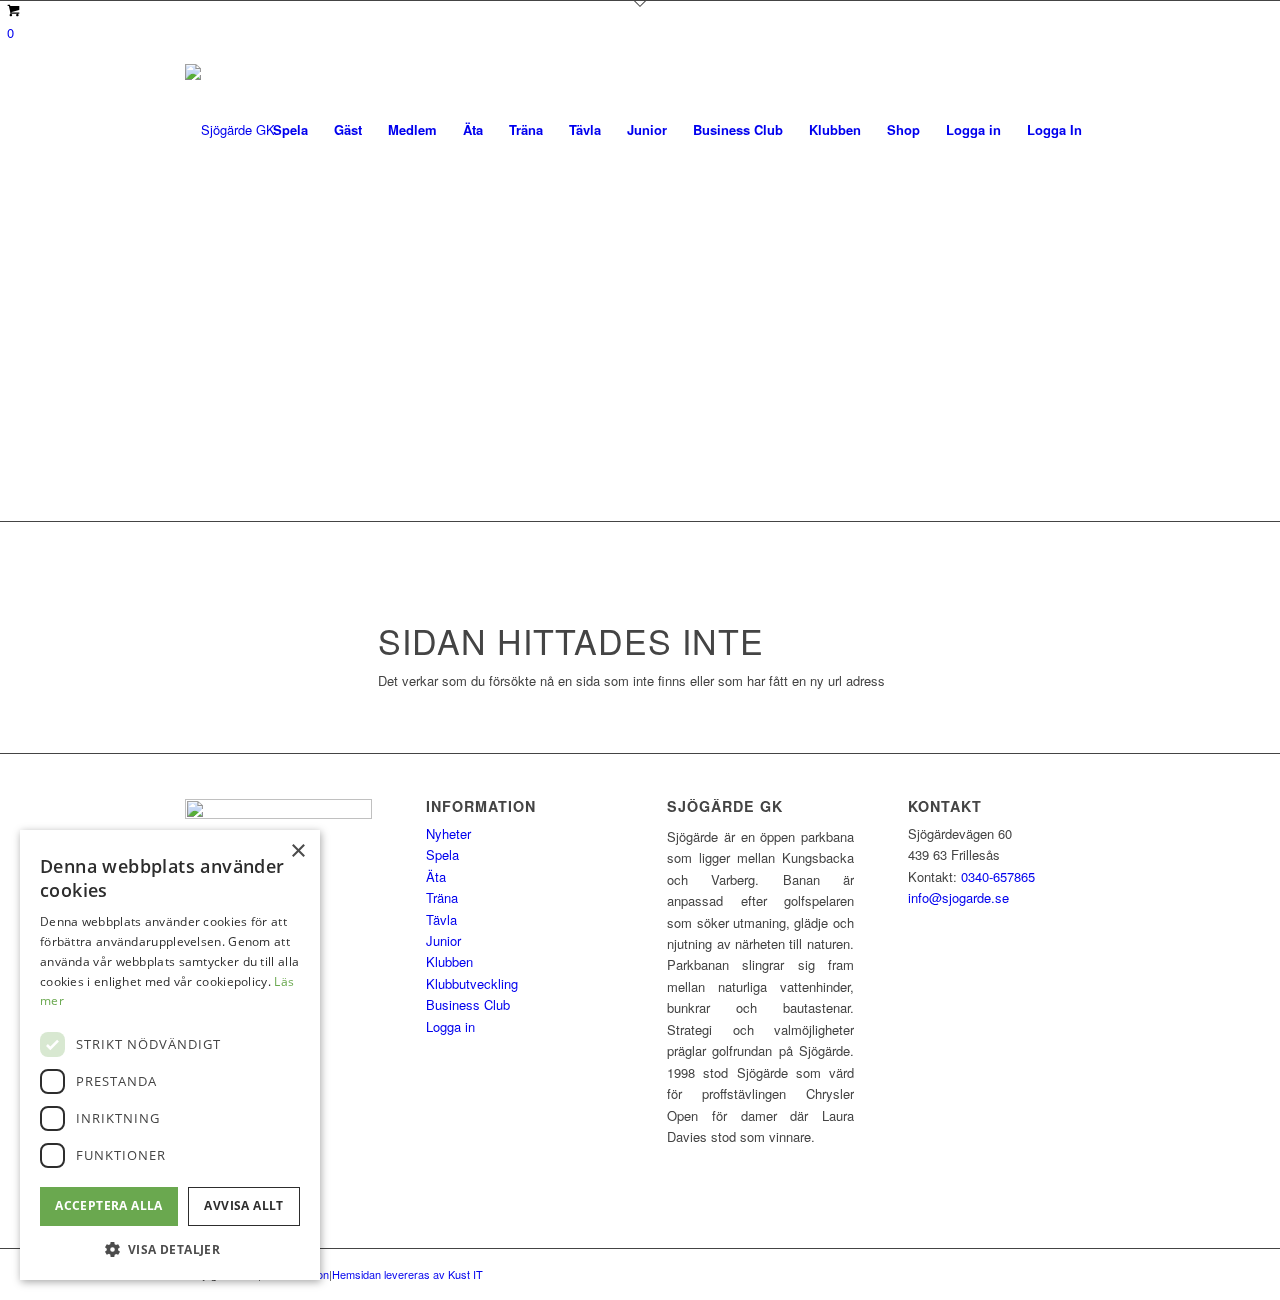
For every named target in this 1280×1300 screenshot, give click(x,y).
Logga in (450, 1026)
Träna (442, 897)
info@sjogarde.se (958, 897)
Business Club (468, 1004)
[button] (170, 1249)
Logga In (1054, 129)
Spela (442, 854)
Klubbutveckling (472, 983)
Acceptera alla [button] (109, 1205)
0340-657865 (998, 876)
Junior (443, 940)
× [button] (297, 851)
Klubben (449, 961)
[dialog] (170, 1055)
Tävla (441, 919)
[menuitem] (290, 129)
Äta (436, 876)
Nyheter (448, 833)
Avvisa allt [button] (243, 1205)
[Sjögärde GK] (230, 129)
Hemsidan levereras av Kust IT (407, 1274)
